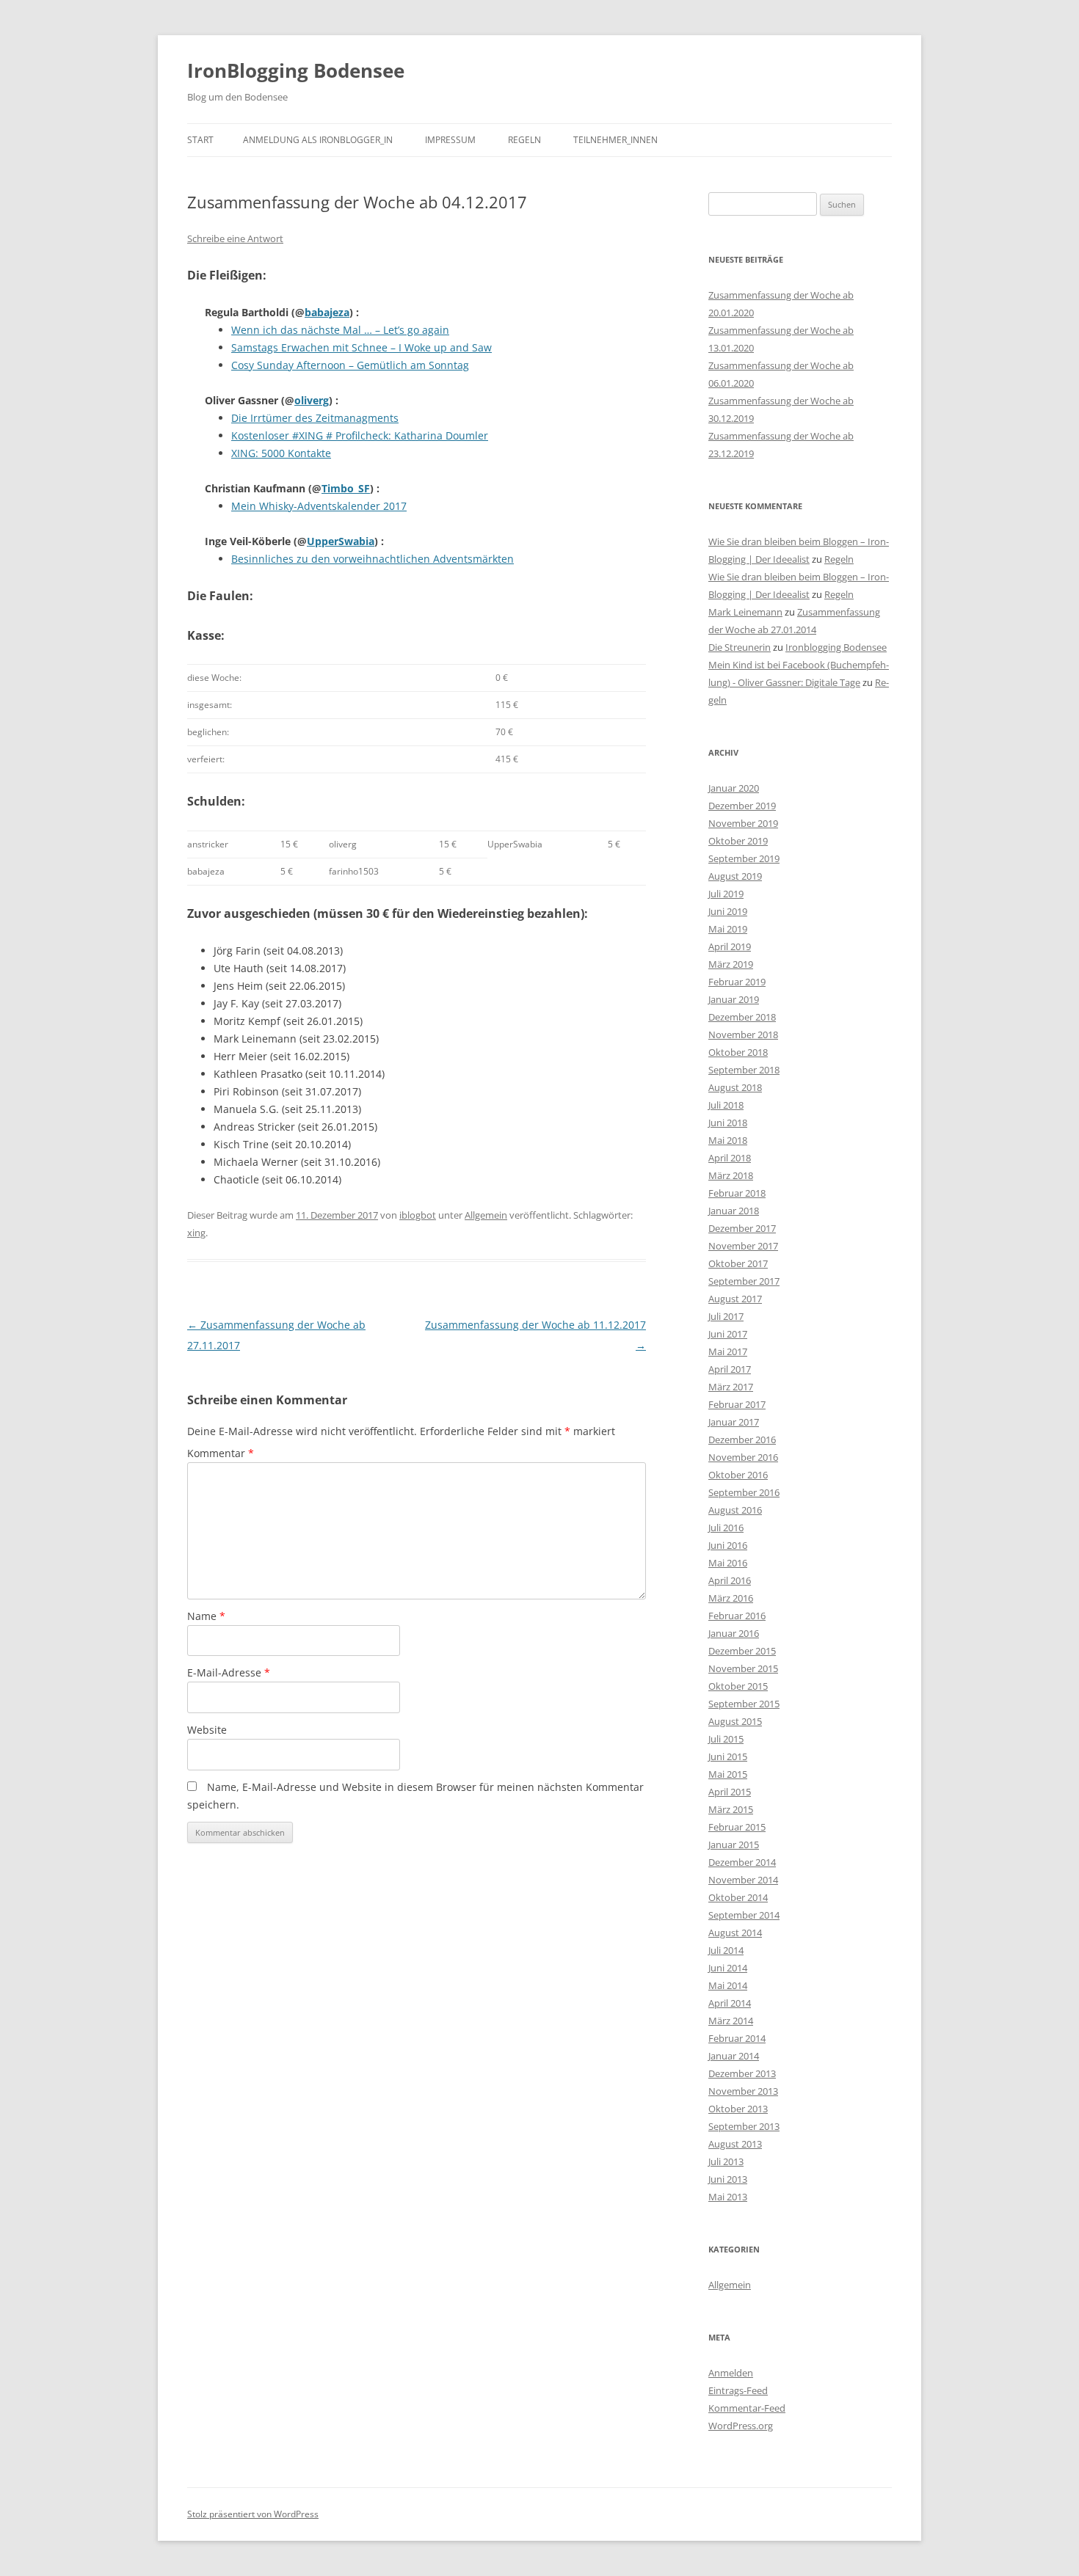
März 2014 (731, 2021)
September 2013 (744, 2126)
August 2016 (735, 1510)
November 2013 (743, 2091)
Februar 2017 (737, 1404)
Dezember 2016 (742, 1440)
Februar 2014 (737, 2038)
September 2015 (744, 1704)
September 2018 (744, 1070)
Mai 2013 (728, 2197)
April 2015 (730, 1792)
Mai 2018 (728, 1140)
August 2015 (735, 1721)
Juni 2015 (728, 1756)
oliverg (312, 400)
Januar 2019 (734, 999)
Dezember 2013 (742, 2073)
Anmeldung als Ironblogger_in (318, 140)
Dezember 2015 (742, 1651)
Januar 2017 (734, 1422)
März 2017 (731, 1387)
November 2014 (743, 1880)
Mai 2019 (728, 929)
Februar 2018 (737, 1193)
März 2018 (731, 1175)
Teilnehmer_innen (615, 140)
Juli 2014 (726, 1950)
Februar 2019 (737, 982)
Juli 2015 (726, 1739)
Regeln (524, 140)
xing (196, 1233)
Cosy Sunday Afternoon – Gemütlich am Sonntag (350, 365)
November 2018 (743, 1035)
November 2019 (743, 823)
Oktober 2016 (738, 1475)
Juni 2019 (728, 911)
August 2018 (735, 1087)
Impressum (450, 140)
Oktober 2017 (738, 1263)
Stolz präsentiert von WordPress (253, 2514)
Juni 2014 (728, 1968)
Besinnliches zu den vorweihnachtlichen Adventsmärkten (373, 559)
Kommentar (221, 1453)
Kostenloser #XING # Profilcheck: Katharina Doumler (360, 435)
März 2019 (731, 964)
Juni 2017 (728, 1334)
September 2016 (744, 1492)
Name (206, 1616)
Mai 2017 (728, 1351)
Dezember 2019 (742, 806)
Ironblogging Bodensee (836, 647)
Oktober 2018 (738, 1052)
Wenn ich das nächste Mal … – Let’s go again (340, 330)
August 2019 (735, 876)
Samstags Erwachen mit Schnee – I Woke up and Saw (362, 347)
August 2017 (735, 1299)
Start (200, 140)
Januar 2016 (734, 1633)
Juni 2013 (728, 2179)
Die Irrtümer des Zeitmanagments (315, 418)
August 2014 (735, 1933)
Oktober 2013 (738, 2109)
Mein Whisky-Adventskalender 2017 (319, 506)
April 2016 (730, 1580)
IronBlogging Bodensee (296, 70)
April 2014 (730, 2003)
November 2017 (743, 1246)
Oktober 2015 (738, 1686)
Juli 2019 (726, 894)
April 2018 (730, 1158)
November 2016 (743, 1457)
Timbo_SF (346, 488)
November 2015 (743, 1668)
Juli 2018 (726, 1105)
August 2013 (735, 2144)
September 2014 (744, 1915)
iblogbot (418, 1215)
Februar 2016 (737, 1616)
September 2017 (744, 1281)
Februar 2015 (737, 1827)
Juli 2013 (726, 2161)
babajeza (327, 312)
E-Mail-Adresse (229, 1672)
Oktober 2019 (738, 841)
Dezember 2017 (742, 1228)
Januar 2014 (734, 2056)
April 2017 (730, 1369)
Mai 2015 (728, 1774)
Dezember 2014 (742, 1862)
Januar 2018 (734, 1211)
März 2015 (731, 1809)
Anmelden (731, 2373)
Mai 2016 (728, 1563)
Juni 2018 (728, 1123)
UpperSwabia (341, 541)
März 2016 (731, 1598)
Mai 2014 (728, 1985)
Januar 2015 (734, 1845)
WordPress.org (741, 2426)
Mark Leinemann (745, 612)
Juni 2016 (728, 1545)
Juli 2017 (726, 1316)
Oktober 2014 (738, 1897)
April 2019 (730, 946)
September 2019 (744, 858)
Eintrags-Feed (738, 2390)
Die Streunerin (740, 647)
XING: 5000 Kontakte (281, 453)
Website (207, 1730)
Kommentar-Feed (747, 2408)
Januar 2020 (734, 788)
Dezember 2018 (742, 1017)
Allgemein (486, 1215)
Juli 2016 (726, 1528)
